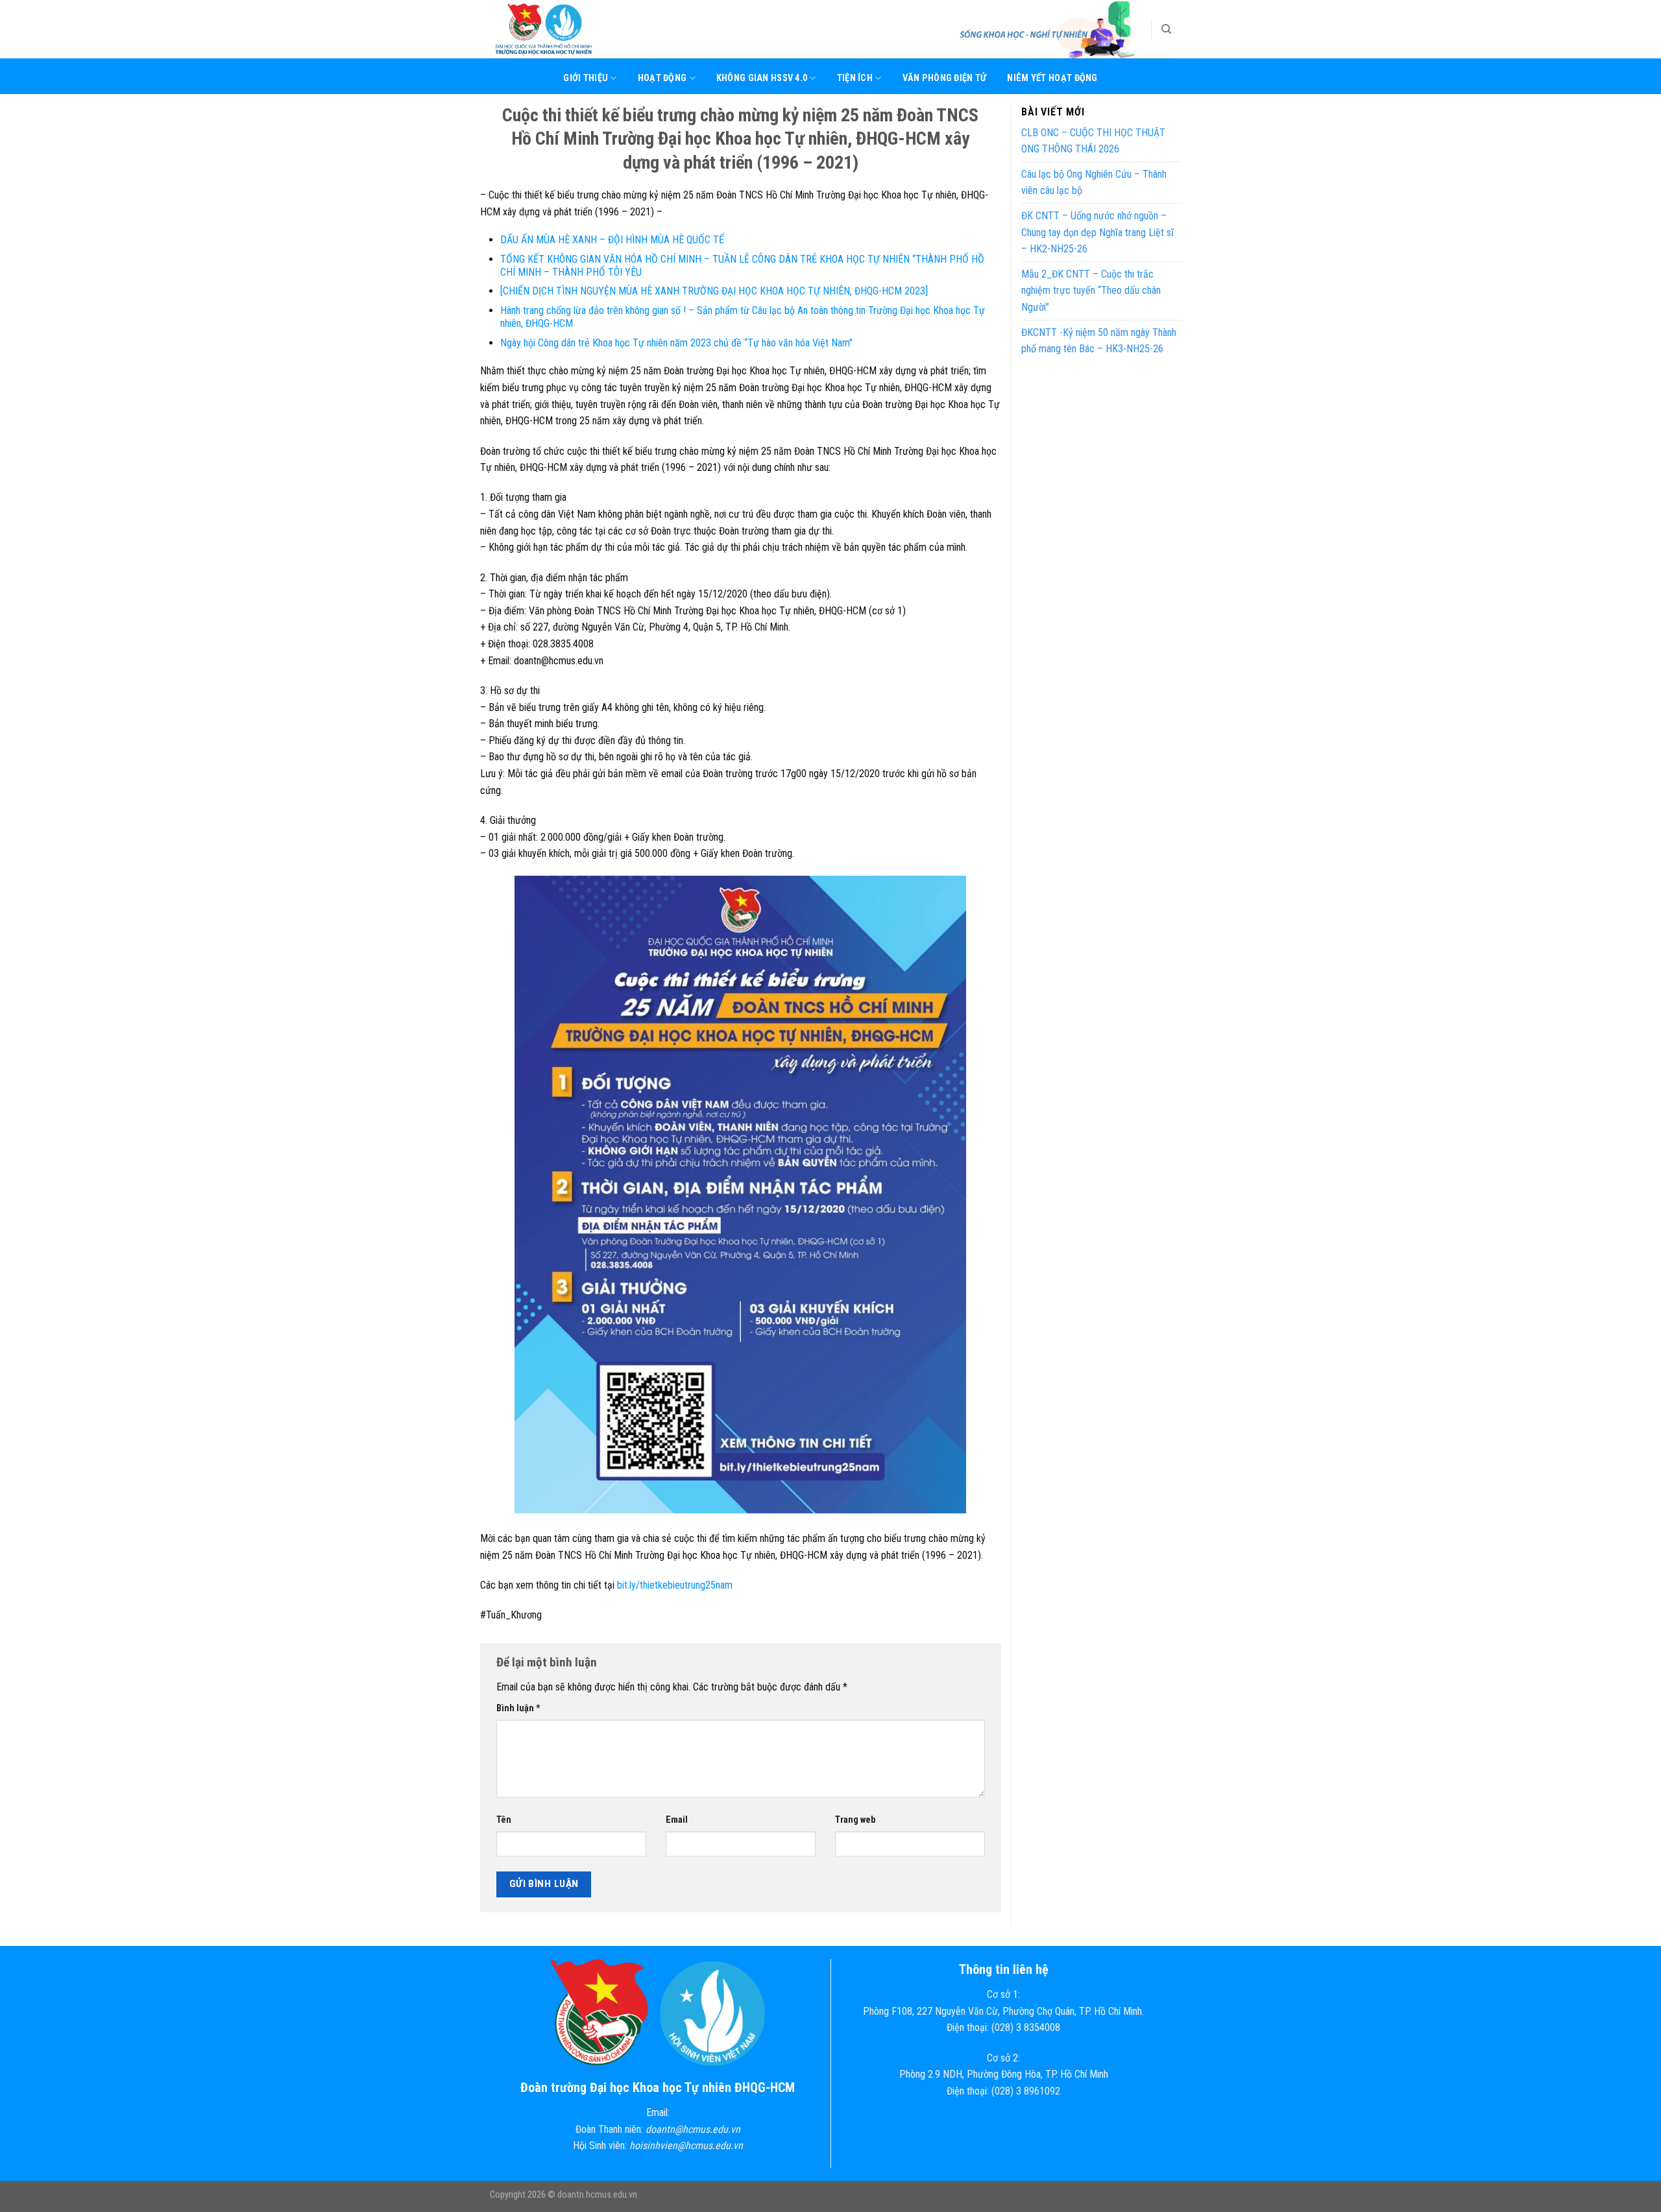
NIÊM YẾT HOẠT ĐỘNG (1052, 78)
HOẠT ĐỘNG (662, 78)
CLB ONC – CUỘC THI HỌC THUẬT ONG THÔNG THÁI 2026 (1093, 141)
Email (677, 1820)
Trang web (855, 1820)
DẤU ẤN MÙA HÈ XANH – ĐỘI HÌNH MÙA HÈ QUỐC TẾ (612, 240)
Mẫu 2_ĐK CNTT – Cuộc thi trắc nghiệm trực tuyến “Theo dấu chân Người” (1091, 291)
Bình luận (518, 1708)
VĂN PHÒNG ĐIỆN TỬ (945, 78)
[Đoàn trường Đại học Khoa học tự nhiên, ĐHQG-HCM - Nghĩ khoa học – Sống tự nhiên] (555, 29)
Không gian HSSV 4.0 (762, 78)
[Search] (1166, 29)
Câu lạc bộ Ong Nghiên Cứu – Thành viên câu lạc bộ (1094, 183)
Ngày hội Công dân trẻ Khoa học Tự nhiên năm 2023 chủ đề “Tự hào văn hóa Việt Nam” (676, 343)
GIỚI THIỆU (586, 78)
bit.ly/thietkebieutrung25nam (675, 1585)
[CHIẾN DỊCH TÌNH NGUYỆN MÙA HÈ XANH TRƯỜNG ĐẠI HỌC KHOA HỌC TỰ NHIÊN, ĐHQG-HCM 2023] (714, 291)
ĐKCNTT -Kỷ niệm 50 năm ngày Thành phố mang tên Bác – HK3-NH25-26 (1099, 341)
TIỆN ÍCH (855, 78)
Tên (504, 1820)
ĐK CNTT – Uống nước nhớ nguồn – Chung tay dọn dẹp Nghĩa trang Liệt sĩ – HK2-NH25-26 (1097, 232)
